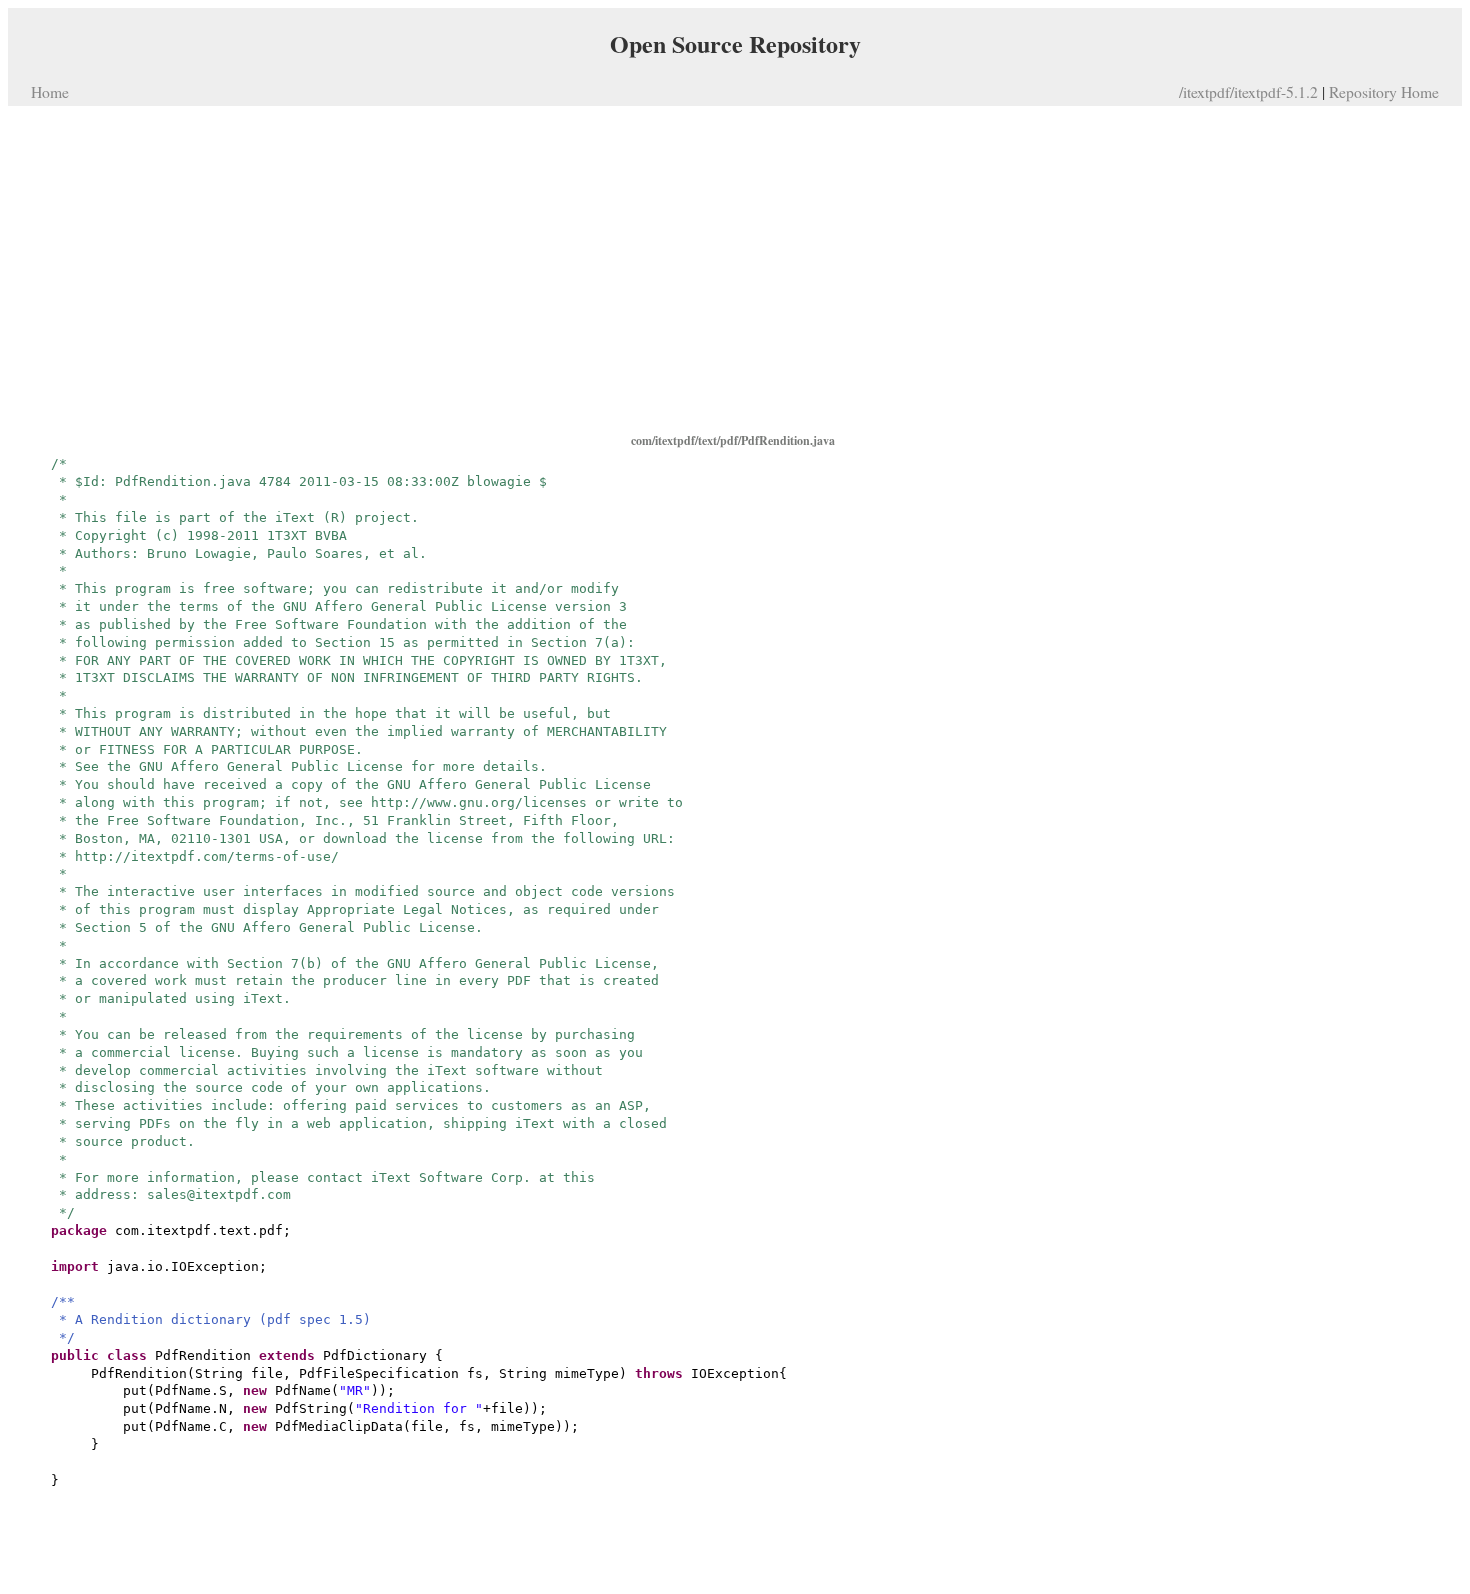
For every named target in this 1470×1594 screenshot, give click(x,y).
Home (50, 91)
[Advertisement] (735, 268)
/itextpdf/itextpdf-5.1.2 (1248, 91)
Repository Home (1384, 91)
